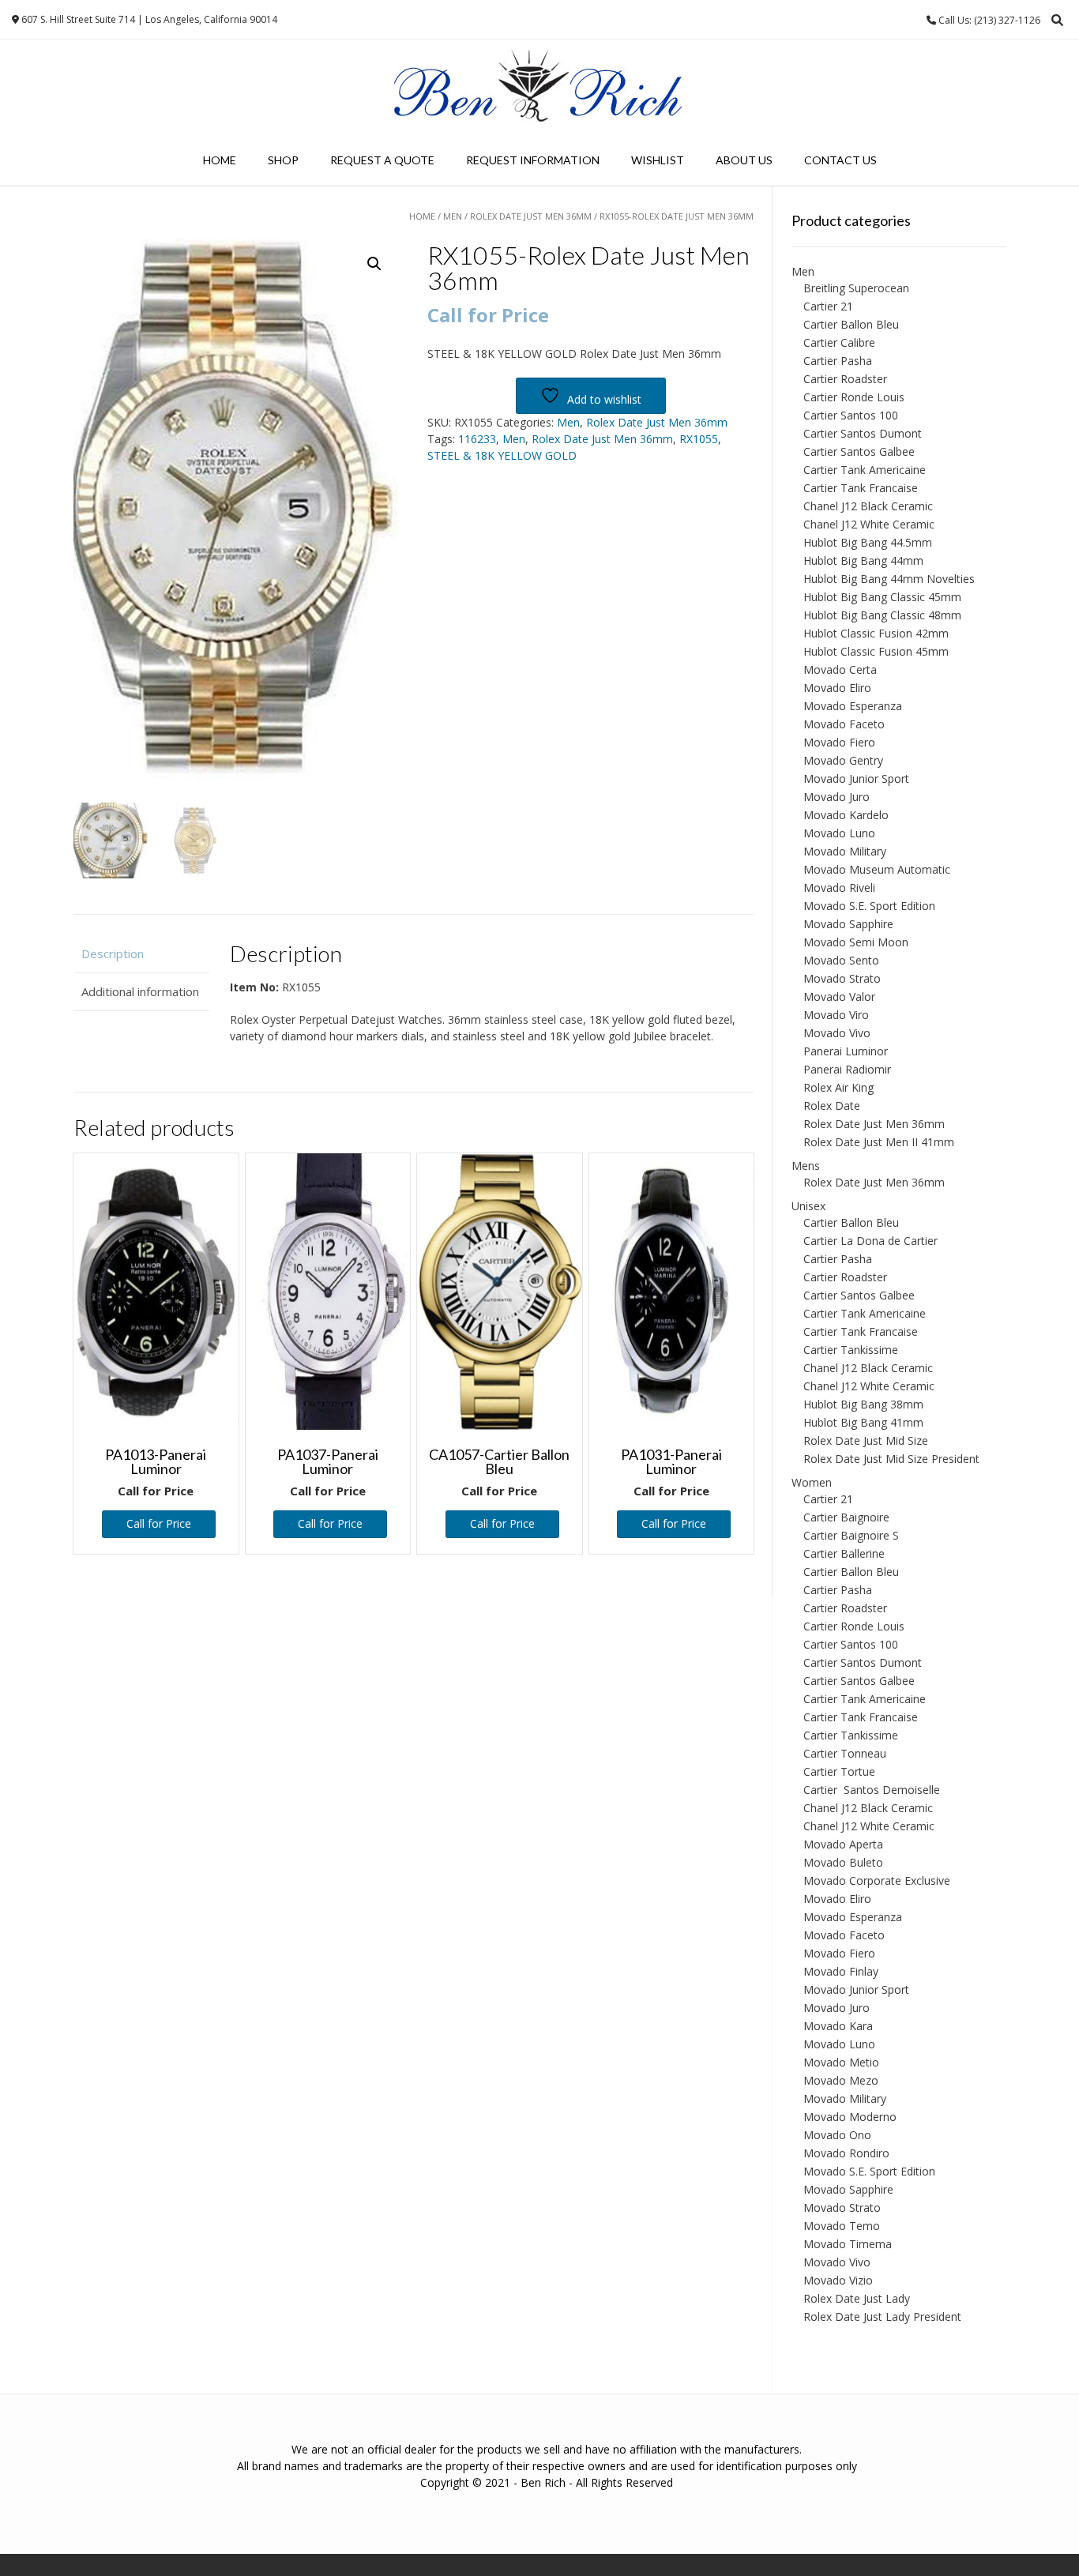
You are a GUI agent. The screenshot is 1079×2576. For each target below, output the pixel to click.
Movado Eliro (837, 688)
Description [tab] (113, 953)
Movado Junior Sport (856, 778)
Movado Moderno (850, 2117)
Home (220, 160)
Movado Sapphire (848, 924)
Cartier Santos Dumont (863, 433)
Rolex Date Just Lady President (882, 2317)
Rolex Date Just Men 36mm (531, 216)
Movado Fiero (839, 742)
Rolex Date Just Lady (857, 2298)
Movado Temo (842, 2226)
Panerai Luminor (846, 1051)
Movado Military (845, 851)
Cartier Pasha (838, 361)
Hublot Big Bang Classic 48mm (882, 615)
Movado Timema (848, 2244)
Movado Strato (842, 978)
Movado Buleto (843, 1862)
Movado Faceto (844, 724)
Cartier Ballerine (844, 1553)
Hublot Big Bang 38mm (863, 1404)
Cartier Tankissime (851, 1350)
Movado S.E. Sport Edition (869, 906)
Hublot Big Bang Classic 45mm (882, 597)
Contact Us (840, 160)
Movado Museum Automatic (877, 869)
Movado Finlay (841, 1971)
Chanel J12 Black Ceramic (868, 506)
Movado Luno (839, 833)
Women (812, 1482)
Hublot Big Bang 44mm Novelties (889, 579)
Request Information (533, 160)
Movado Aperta (843, 1844)
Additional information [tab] (140, 991)
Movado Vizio (838, 2280)
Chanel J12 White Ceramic (869, 524)
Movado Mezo (841, 2080)
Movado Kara (838, 2026)
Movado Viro (836, 1015)
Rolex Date (832, 1106)
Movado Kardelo (846, 815)
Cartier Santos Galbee (859, 451)
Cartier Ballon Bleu (851, 324)
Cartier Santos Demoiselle (872, 1790)
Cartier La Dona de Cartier (870, 1241)
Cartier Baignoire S (851, 1535)
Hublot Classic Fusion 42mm (876, 633)
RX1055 (699, 439)
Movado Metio (841, 2062)
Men (453, 216)
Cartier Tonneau (845, 1753)
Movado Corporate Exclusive (877, 1880)
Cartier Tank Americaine (865, 470)
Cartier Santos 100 (851, 415)
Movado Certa (840, 669)
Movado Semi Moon (856, 942)
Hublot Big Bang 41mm (863, 1422)
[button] (374, 264)
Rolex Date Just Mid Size (866, 1440)
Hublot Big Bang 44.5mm (868, 542)
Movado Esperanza (853, 706)
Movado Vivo (837, 1033)
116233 (477, 439)
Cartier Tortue (839, 1771)
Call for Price (159, 1523)
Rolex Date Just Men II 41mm (879, 1142)
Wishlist (658, 160)
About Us (744, 160)
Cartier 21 (828, 306)
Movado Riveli (839, 887)
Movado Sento (841, 960)
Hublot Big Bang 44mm (863, 560)
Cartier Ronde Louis (854, 397)
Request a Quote (382, 160)
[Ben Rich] (539, 87)
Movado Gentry (843, 760)
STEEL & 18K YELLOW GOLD (502, 455)
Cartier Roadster (845, 379)
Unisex (808, 1206)
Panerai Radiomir (847, 1069)
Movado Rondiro (846, 2153)
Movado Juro (837, 797)
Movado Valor (839, 997)
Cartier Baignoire (846, 1517)
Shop (283, 160)
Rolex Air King (838, 1087)
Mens (806, 1166)
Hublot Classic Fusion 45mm (876, 651)
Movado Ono (837, 2135)
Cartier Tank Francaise (861, 488)
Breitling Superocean (856, 288)
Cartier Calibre (839, 342)
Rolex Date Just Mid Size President (891, 1459)
